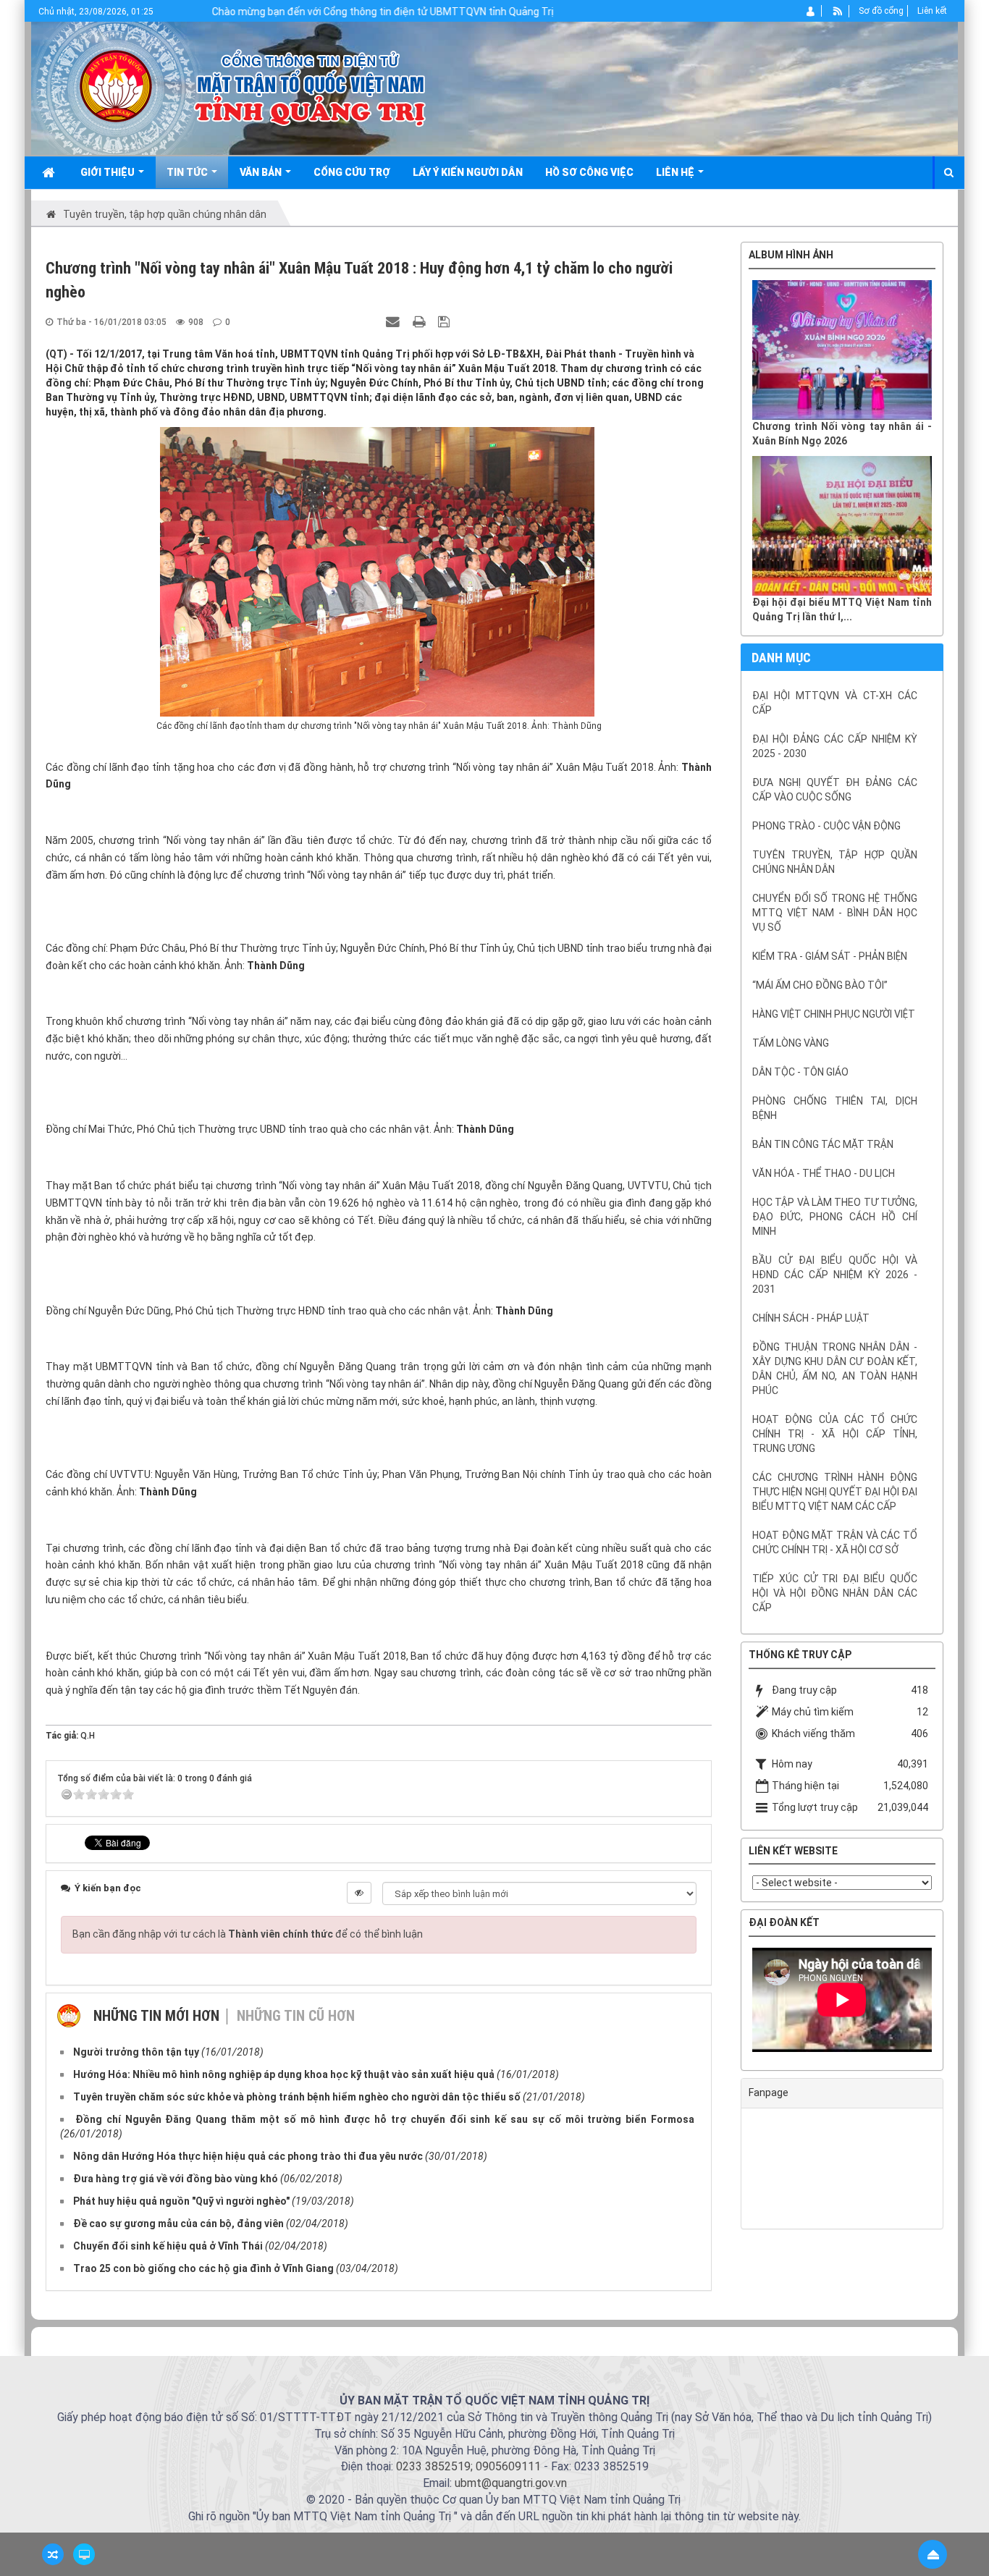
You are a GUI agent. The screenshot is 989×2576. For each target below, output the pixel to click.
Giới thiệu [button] (109, 172)
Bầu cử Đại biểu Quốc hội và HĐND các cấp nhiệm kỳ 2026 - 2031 (835, 1275)
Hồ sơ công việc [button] (589, 172)
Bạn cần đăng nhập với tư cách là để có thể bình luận (248, 1934)
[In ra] (421, 321)
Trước (704, 1239)
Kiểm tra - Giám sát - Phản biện (830, 956)
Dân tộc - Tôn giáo (800, 1072)
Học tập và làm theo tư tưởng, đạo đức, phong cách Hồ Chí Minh (835, 1217)
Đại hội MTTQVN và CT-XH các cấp (835, 703)
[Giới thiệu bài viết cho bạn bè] (395, 321)
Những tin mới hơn (156, 2016)
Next (954, 2003)
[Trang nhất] (50, 172)
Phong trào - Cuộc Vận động (826, 826)
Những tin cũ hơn (296, 2016)
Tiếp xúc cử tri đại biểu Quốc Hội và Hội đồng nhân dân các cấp (835, 1593)
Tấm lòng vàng (791, 1043)
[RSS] (838, 11)
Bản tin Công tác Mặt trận (823, 1144)
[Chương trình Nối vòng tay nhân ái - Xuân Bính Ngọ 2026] (842, 350)
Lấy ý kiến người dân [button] (468, 172)
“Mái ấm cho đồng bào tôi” (820, 985)
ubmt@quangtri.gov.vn (511, 2483)
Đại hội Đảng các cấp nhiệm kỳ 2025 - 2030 (835, 746)
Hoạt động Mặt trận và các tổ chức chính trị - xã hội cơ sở (835, 1542)
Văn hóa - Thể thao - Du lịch (824, 1173)
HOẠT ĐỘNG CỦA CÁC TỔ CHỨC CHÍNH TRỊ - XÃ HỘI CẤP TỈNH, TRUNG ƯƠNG (835, 1434)
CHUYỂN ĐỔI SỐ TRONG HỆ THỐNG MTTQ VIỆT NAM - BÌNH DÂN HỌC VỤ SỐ (835, 913)
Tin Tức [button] (188, 172)
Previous (731, 2003)
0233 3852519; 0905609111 (468, 2466)
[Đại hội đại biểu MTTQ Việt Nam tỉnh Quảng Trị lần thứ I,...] (842, 526)
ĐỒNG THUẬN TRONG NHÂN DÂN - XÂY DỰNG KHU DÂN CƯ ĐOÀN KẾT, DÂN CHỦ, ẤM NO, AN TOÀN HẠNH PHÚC (835, 1369)
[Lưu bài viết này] (446, 321)
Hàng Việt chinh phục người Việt (834, 1014)
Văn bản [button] (262, 172)
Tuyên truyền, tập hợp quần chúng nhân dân (835, 862)
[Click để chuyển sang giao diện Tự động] (53, 2554)
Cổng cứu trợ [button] (352, 172)
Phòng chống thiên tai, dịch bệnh (835, 1108)
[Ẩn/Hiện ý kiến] (359, 1893)
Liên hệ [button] (676, 172)
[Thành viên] (811, 11)
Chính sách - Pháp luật (811, 1318)
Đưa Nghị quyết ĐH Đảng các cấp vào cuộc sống (835, 790)
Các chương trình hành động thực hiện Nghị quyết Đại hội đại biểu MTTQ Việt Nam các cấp (835, 1492)
